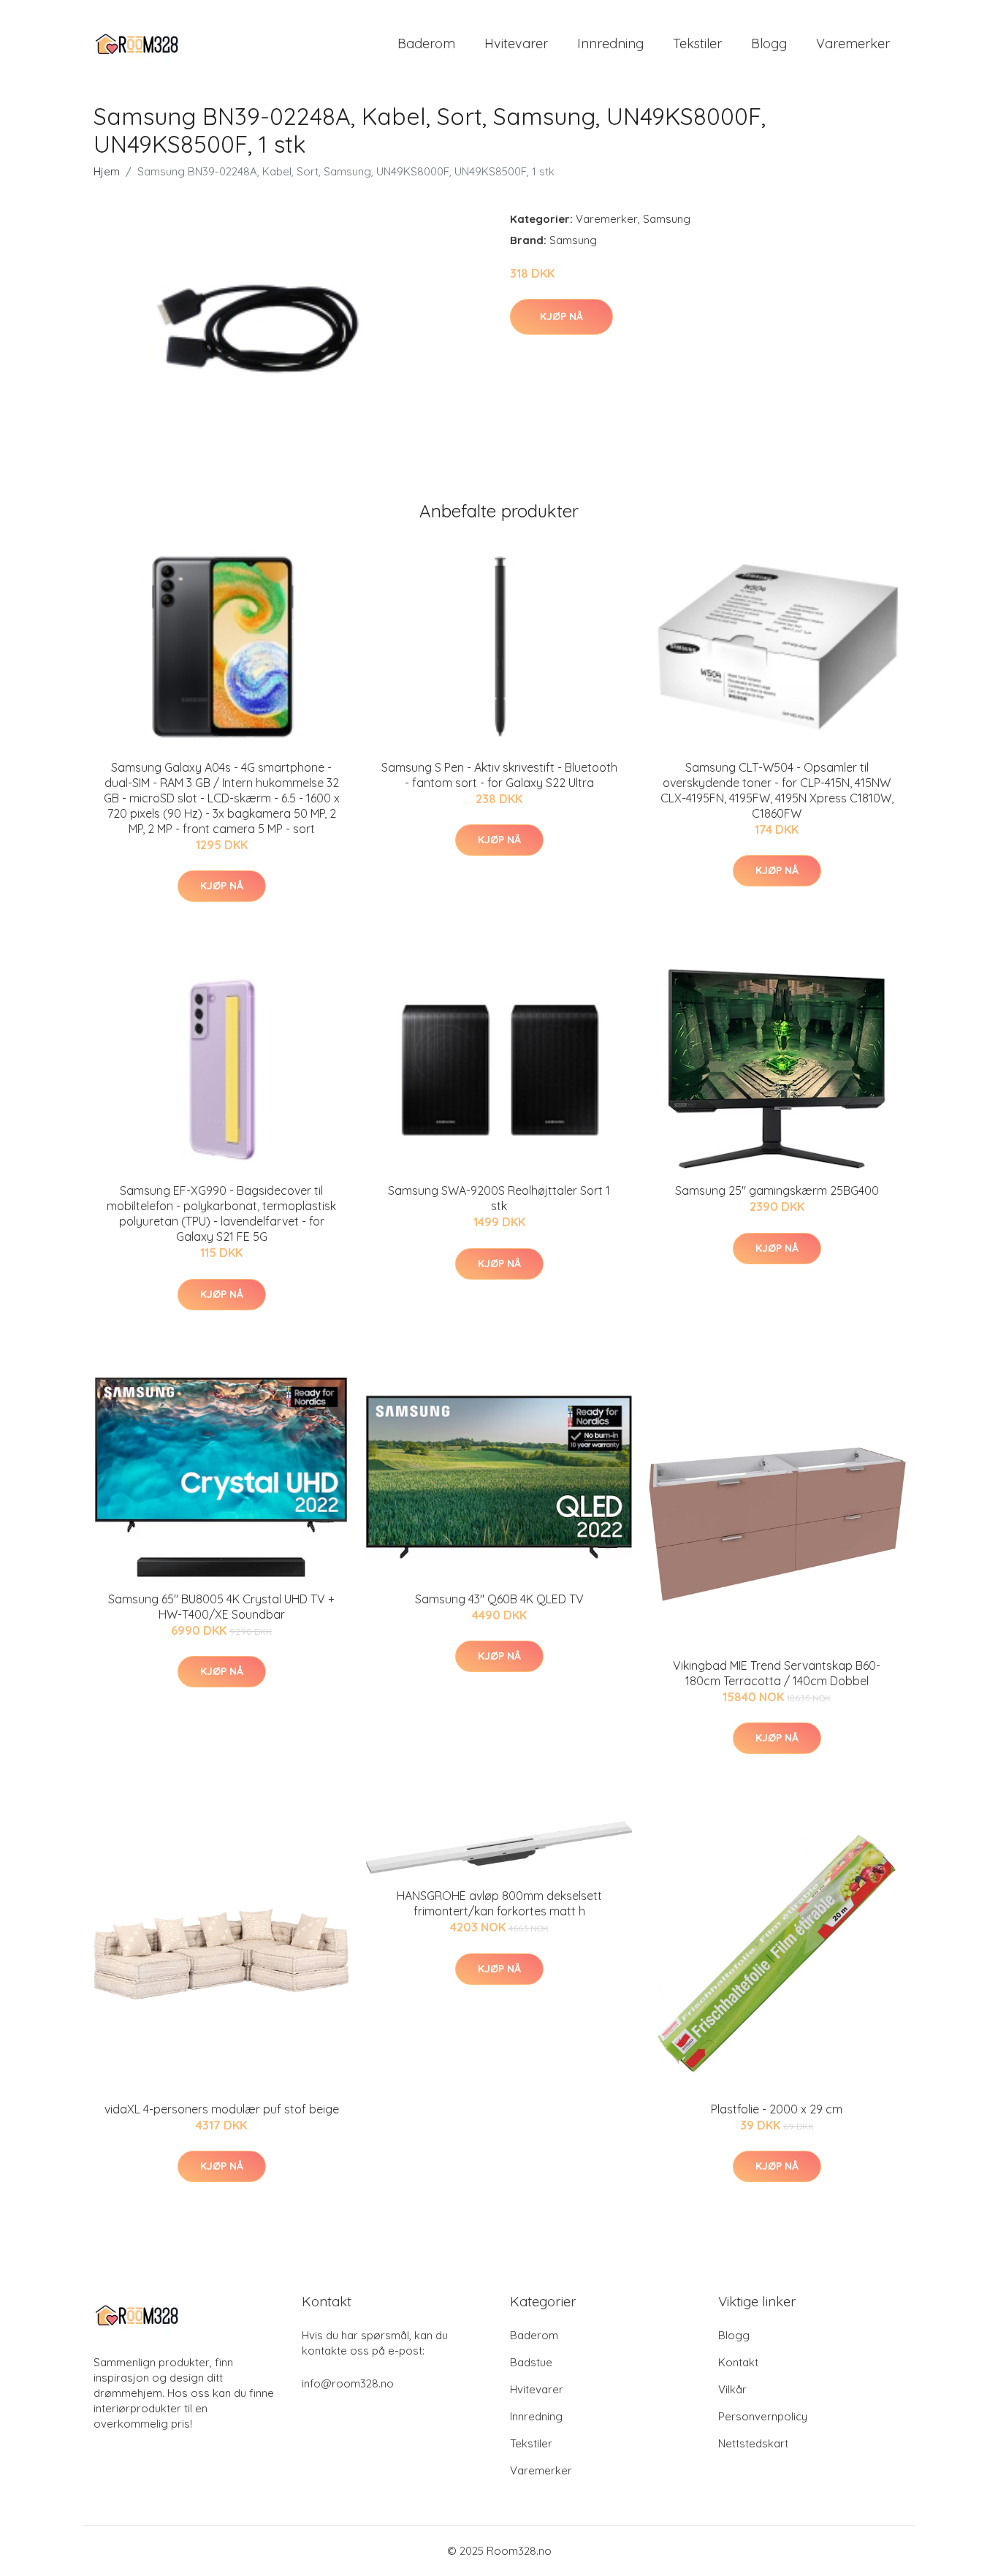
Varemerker (853, 43)
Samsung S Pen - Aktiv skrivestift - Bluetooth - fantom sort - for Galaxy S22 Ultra (499, 775)
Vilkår (732, 2389)
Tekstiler (697, 43)
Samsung (667, 219)
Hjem (107, 171)
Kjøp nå (561, 316)
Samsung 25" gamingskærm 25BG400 (777, 1190)
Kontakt (738, 2362)
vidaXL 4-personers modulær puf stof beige (222, 2109)
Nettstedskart (753, 2443)
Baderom (426, 43)
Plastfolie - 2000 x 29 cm (777, 2109)
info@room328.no (348, 2383)
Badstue (531, 2362)
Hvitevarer (516, 43)
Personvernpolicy (763, 2416)
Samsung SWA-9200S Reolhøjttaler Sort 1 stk (499, 1198)
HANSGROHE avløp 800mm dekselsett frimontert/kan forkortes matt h (499, 1903)
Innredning (610, 43)
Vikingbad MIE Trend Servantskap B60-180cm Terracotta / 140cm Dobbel (777, 1673)
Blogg (769, 43)
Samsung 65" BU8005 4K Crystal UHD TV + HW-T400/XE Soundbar (221, 1607)
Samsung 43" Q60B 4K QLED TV (499, 1599)
